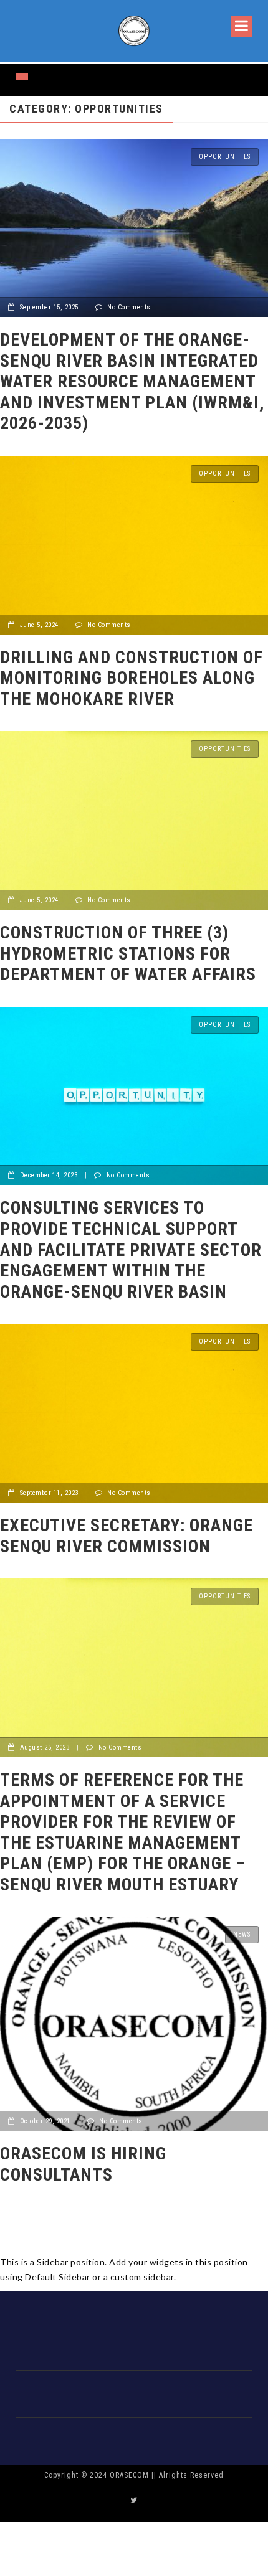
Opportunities (225, 157)
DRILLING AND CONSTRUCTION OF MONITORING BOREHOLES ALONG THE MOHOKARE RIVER (132, 678)
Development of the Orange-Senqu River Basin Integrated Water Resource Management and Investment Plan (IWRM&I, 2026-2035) (132, 381)
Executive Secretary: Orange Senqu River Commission (127, 1536)
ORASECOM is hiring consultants (83, 2164)
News (242, 1934)
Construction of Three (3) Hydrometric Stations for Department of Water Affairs (128, 953)
